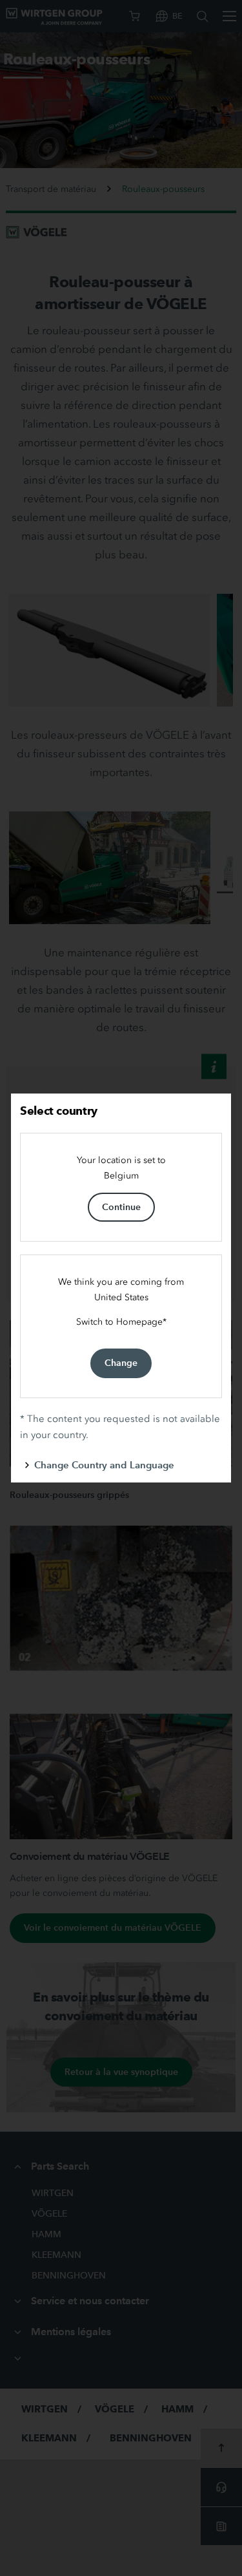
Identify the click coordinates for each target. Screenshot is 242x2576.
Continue (121, 1207)
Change (121, 1363)
